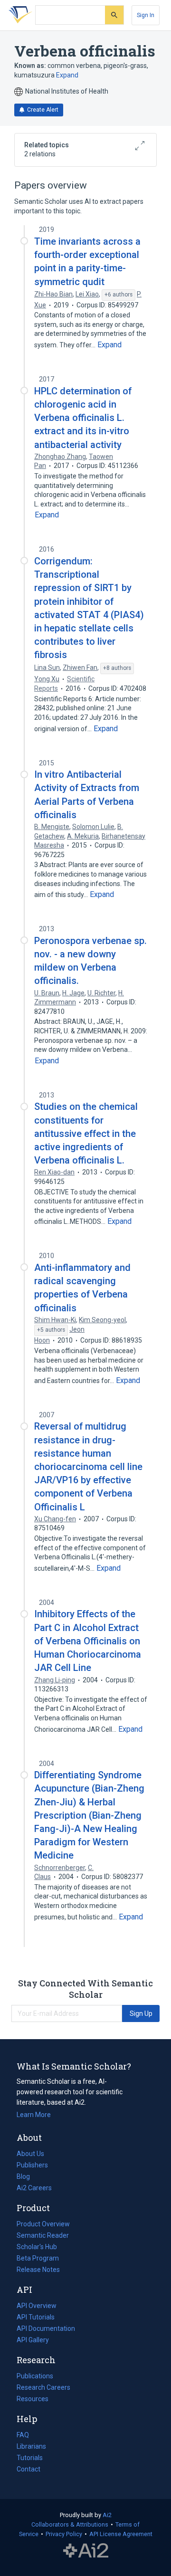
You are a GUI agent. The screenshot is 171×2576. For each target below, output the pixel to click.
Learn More (34, 2115)
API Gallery (33, 2340)
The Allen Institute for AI (86, 2551)
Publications (35, 2377)
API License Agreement (121, 2534)
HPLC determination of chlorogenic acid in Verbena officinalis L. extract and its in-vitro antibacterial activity (83, 418)
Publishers (32, 2165)
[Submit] (114, 15)
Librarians (31, 2446)
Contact (28, 2469)
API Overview (37, 2306)
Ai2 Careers (34, 2189)
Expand (67, 75)
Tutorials (30, 2458)
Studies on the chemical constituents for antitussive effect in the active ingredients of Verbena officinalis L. (86, 1133)
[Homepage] (19, 15)
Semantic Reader (43, 2235)
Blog (27, 2177)
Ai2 (107, 2515)
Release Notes (38, 2270)
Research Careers (43, 2388)
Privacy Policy (64, 2534)
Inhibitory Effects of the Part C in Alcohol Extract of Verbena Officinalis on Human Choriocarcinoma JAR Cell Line (88, 1641)
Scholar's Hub (37, 2247)
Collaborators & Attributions (70, 2524)
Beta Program (38, 2258)
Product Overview (43, 2224)
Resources (33, 2400)
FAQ (23, 2435)
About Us (30, 2154)
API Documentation (46, 2329)
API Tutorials (36, 2317)
